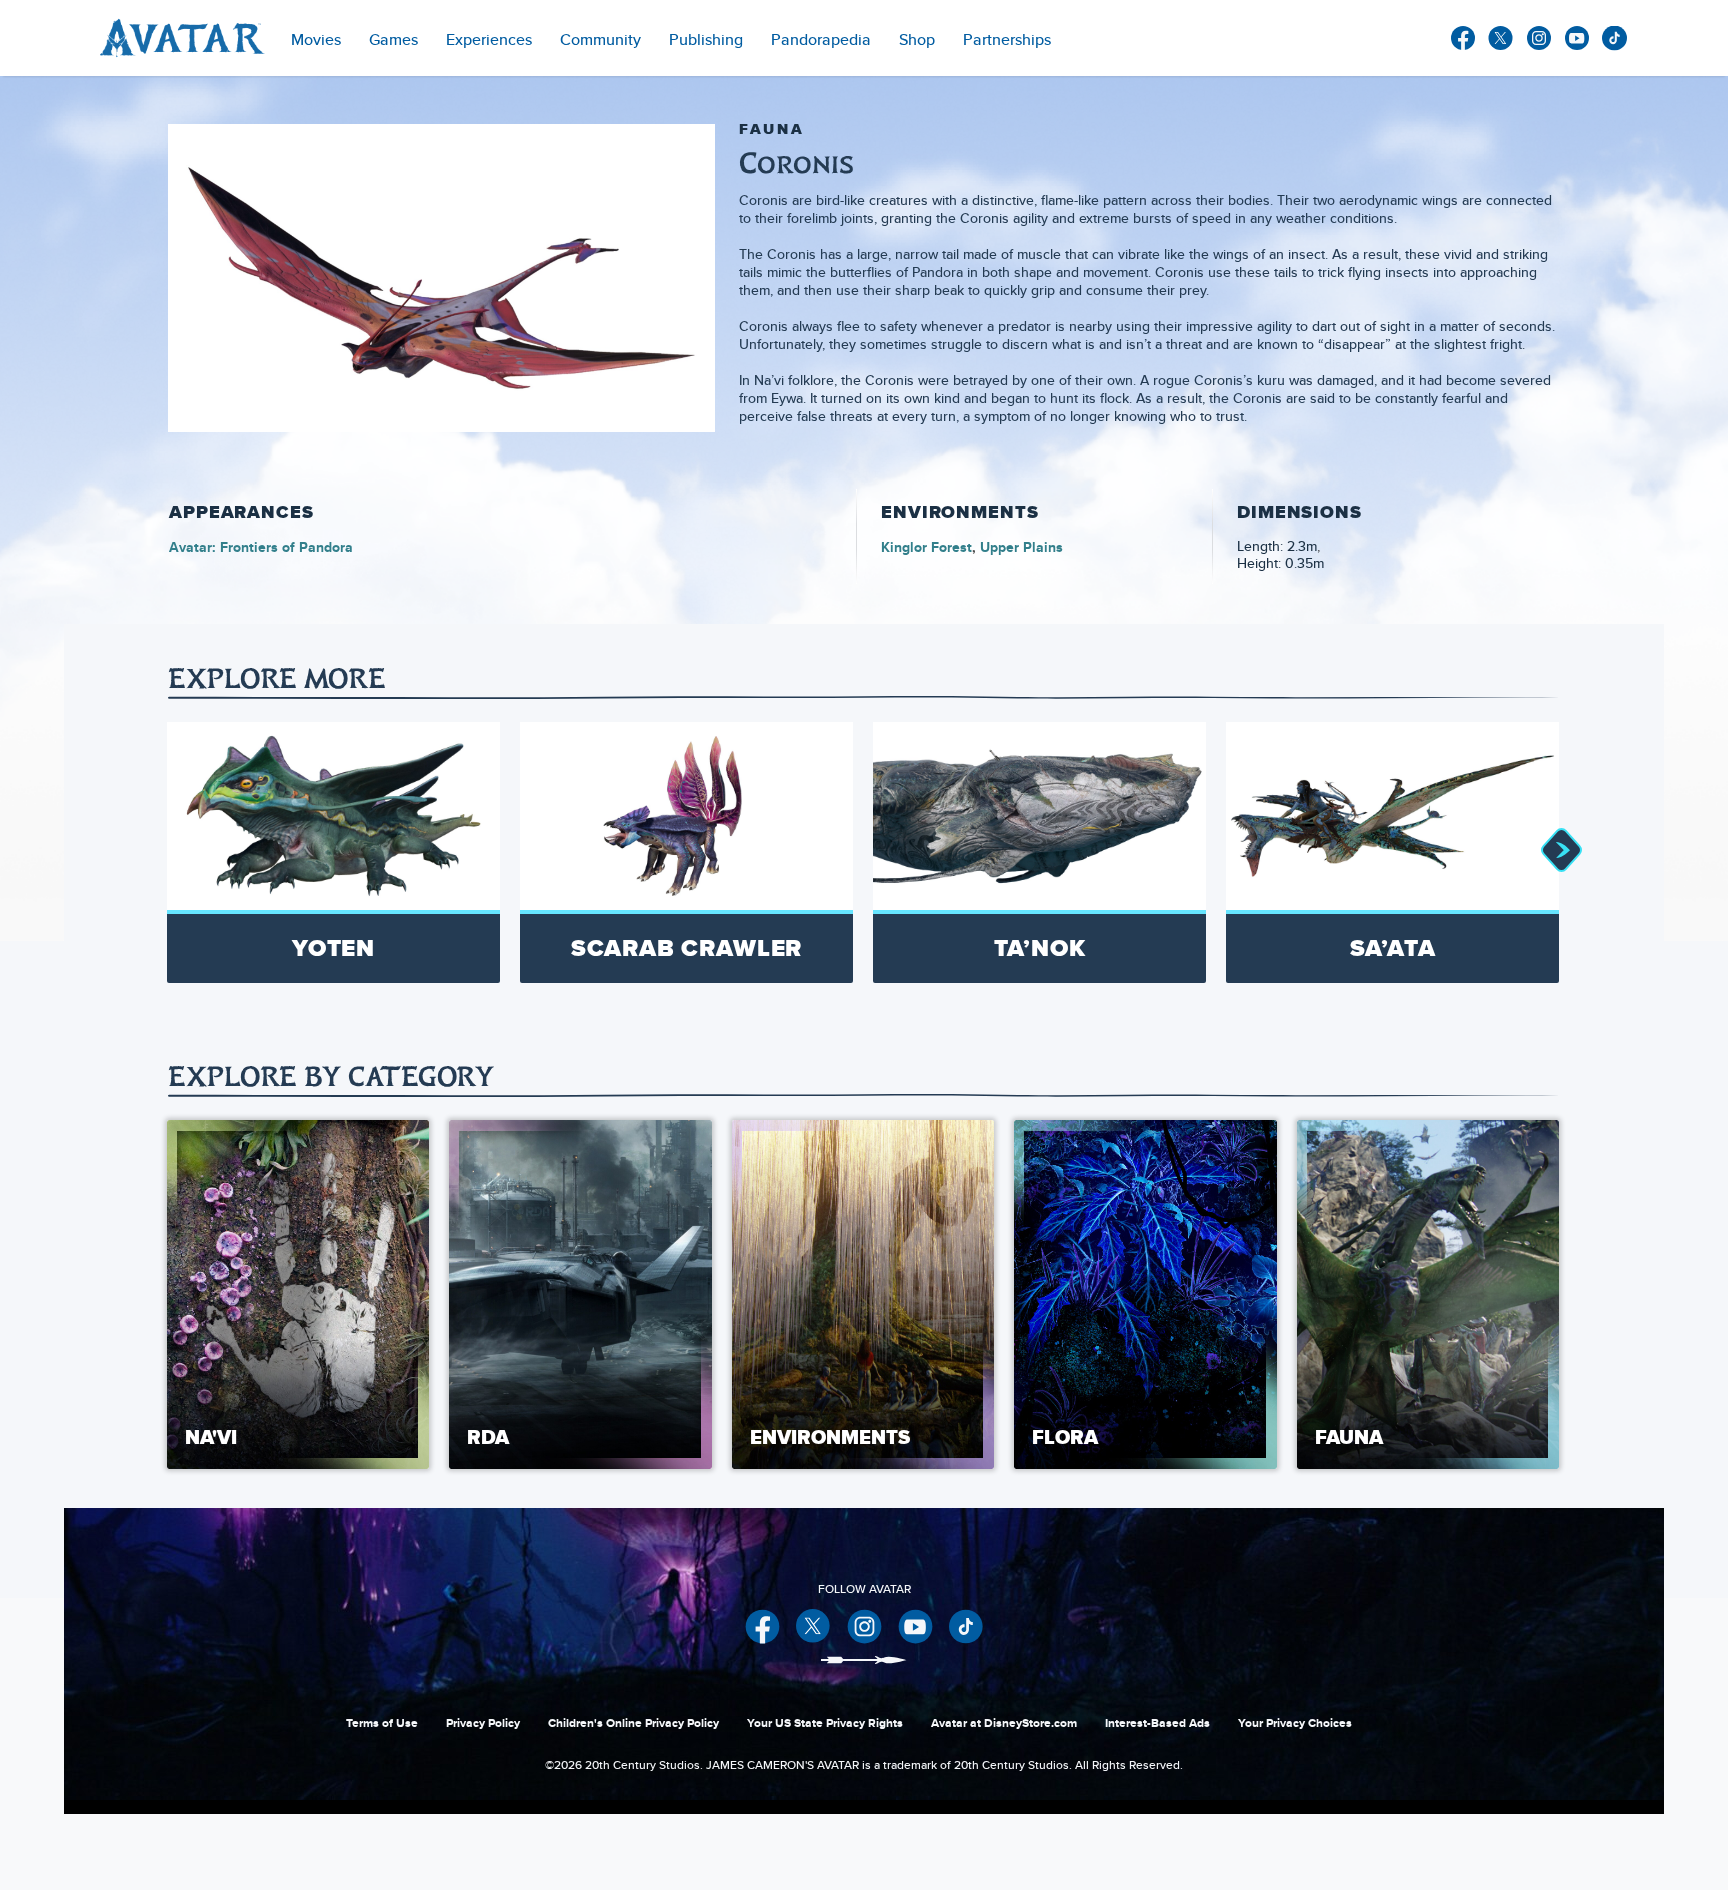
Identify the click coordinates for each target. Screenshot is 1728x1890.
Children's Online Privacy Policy (633, 1723)
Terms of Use (382, 1723)
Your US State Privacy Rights (825, 1723)
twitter (1501, 38)
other (1615, 38)
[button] (1560, 852)
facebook (1463, 38)
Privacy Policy (483, 1723)
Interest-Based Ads (1157, 1723)
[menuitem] (600, 38)
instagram (1539, 38)
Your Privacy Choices (1295, 1723)
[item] (316, 38)
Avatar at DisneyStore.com (1004, 1723)
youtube (1577, 38)
